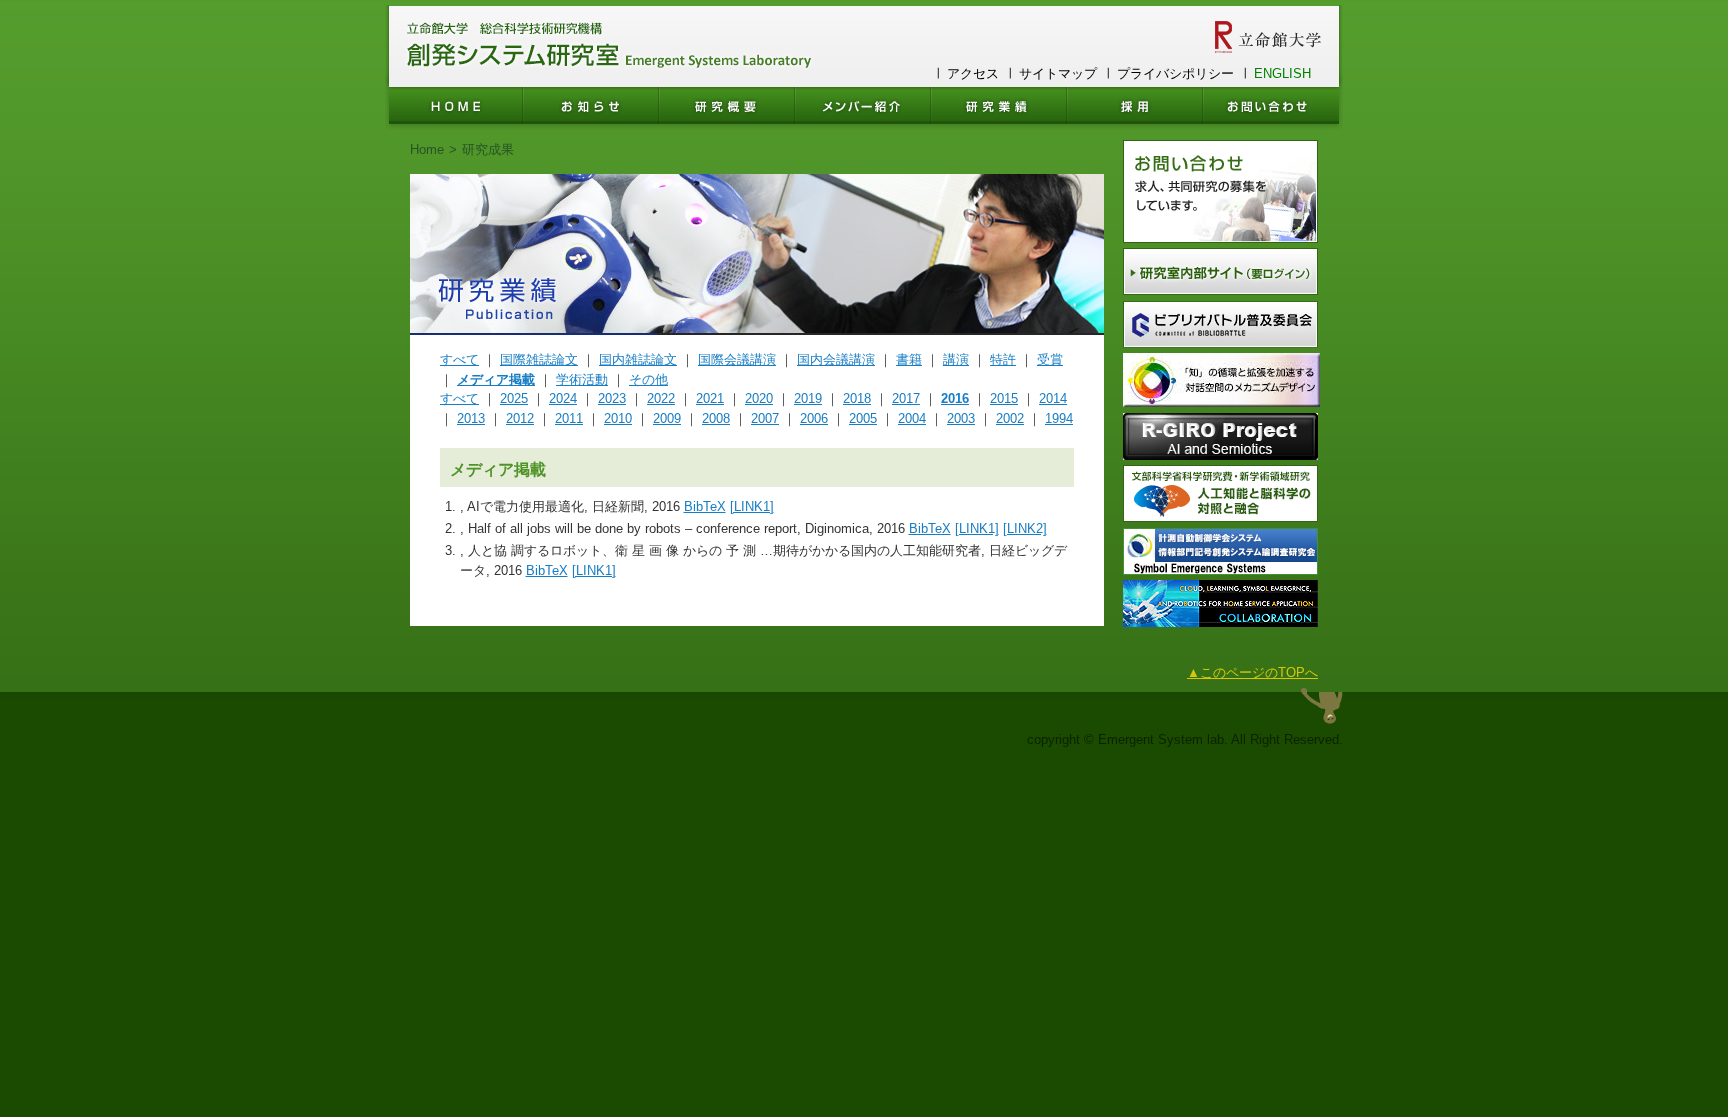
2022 (661, 398)
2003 (961, 418)
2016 (955, 398)
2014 (1053, 398)
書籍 (909, 359)
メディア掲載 (496, 379)
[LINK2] (1025, 528)
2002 (1010, 418)
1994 (1059, 418)
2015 (1004, 398)
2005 (863, 418)
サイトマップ (1058, 73)
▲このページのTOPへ (1252, 672)
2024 (563, 398)
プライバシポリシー (1175, 73)
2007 (765, 418)
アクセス (973, 73)
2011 (569, 418)
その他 (648, 379)
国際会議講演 (737, 359)
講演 (956, 359)
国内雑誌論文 (638, 359)
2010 (618, 418)
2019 (808, 398)
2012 (520, 418)
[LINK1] (752, 506)
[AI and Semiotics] (1220, 455)
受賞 (1050, 359)
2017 (906, 398)
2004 (912, 418)
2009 (667, 418)
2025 (514, 398)
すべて (459, 359)
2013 (471, 418)
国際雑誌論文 (539, 359)
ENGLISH (1282, 73)
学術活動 (582, 379)
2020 (759, 398)
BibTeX (705, 506)
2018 (857, 398)
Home (427, 149)
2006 (814, 418)
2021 (710, 398)
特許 (1003, 359)
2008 (716, 418)
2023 (612, 398)
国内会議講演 (836, 359)
